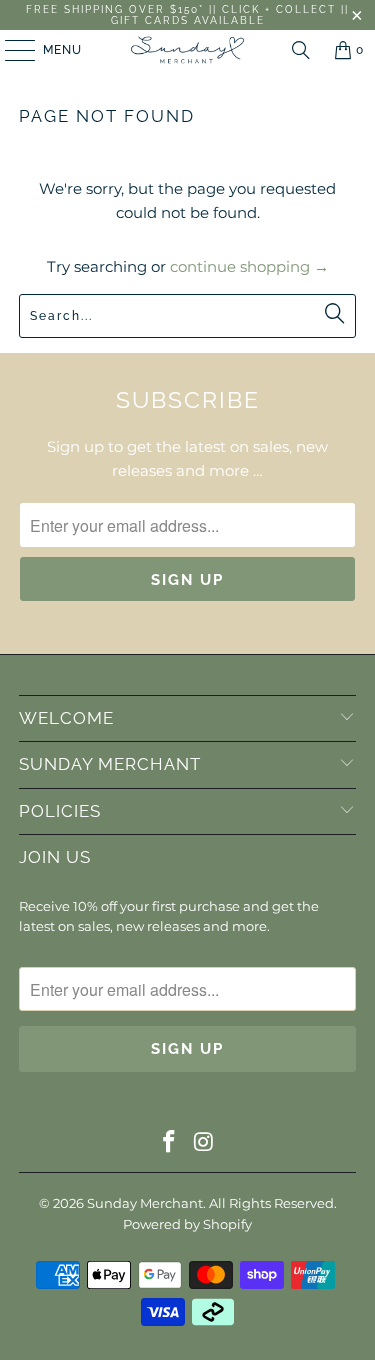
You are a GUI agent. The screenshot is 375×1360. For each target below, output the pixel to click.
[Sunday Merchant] (188, 50)
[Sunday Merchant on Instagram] (204, 1143)
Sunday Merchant (145, 1203)
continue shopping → (249, 266)
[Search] (301, 50)
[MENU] (10, 50)
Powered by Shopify (187, 1224)
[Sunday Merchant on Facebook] (169, 1143)
